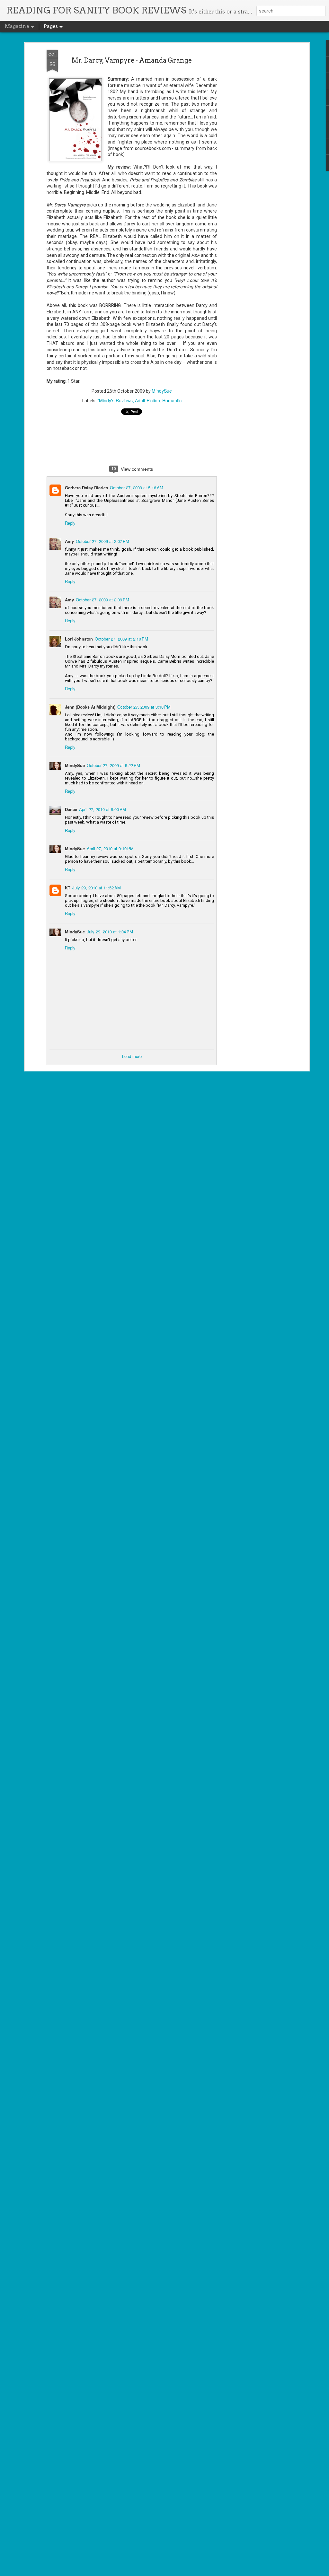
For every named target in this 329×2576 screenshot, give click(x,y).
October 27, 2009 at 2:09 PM (102, 600)
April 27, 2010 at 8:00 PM (102, 809)
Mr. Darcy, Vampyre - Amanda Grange (132, 60)
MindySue (162, 391)
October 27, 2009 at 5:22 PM (113, 765)
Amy (69, 541)
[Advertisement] (252, 151)
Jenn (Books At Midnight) (90, 707)
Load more (132, 1056)
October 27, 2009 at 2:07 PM (102, 541)
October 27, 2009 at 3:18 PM (144, 707)
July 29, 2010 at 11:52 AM (97, 888)
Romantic (172, 400)
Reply (70, 523)
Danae (71, 809)
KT (68, 888)
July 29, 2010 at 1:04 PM (110, 932)
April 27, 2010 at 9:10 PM (110, 848)
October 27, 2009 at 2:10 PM (121, 639)
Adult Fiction (147, 400)
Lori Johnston (79, 639)
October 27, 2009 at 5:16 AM (137, 488)
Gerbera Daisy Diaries (86, 488)
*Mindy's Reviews (115, 400)
